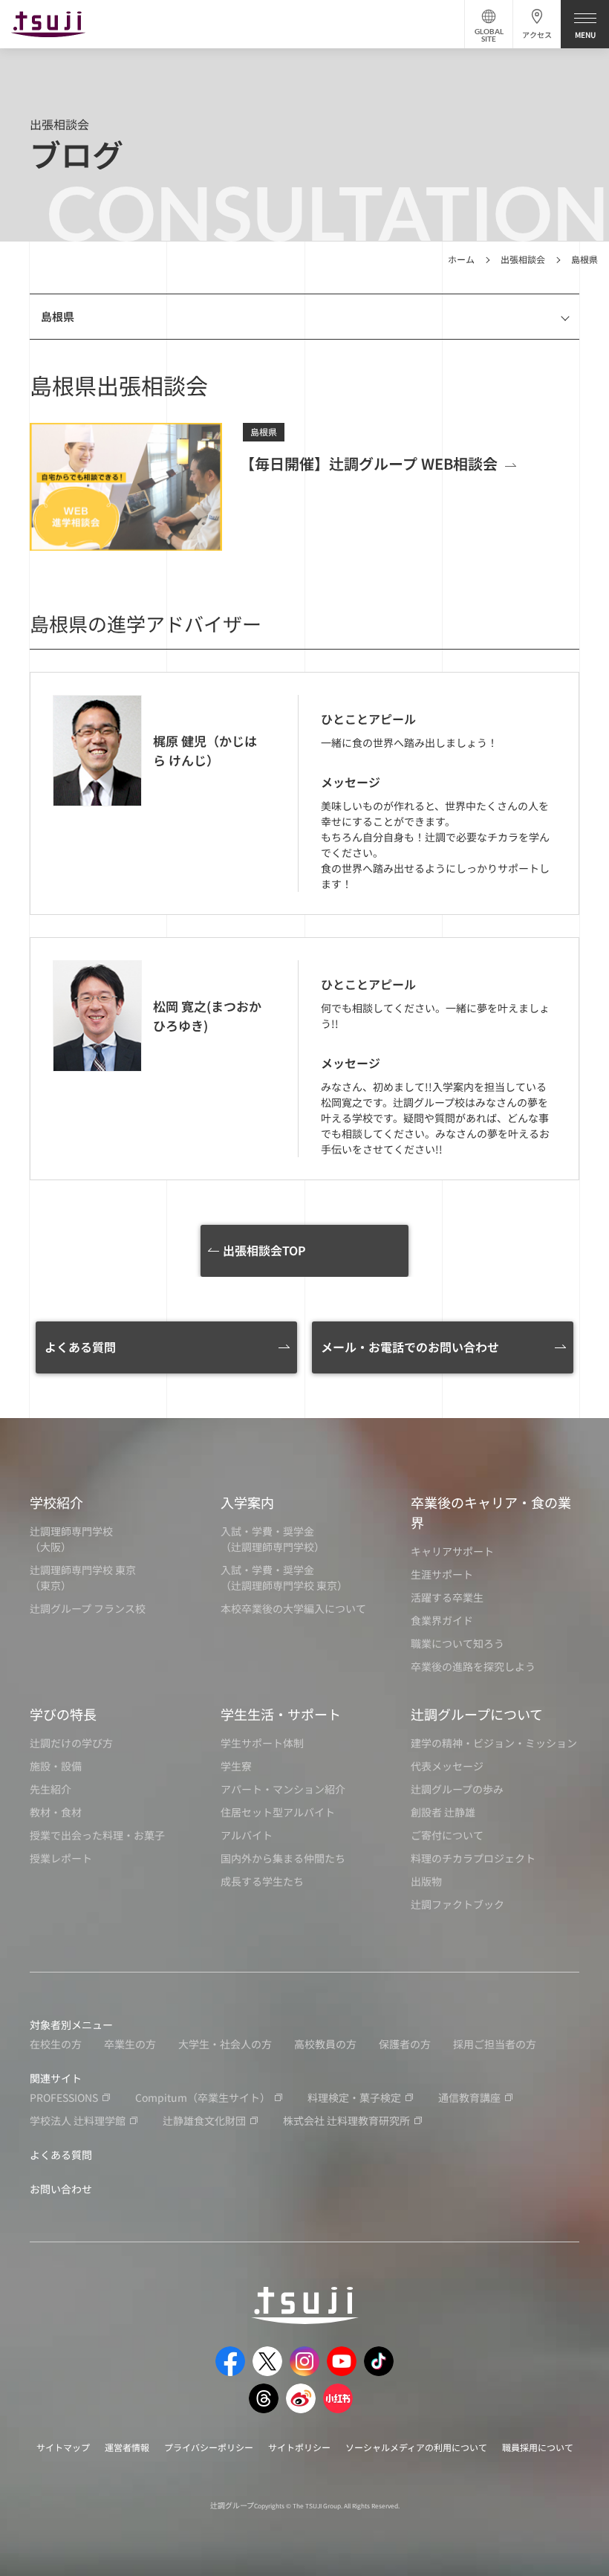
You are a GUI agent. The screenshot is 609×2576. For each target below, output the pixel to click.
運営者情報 (127, 2447)
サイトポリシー (299, 2447)
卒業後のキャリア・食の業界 (491, 1512)
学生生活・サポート (281, 1714)
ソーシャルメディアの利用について (416, 2447)
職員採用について (538, 2447)
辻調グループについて (477, 1714)
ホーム (461, 259)
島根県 (584, 259)
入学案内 (247, 1502)
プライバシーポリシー (209, 2447)
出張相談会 (523, 259)
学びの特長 (63, 1714)
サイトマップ (63, 2447)
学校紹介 (56, 1502)
